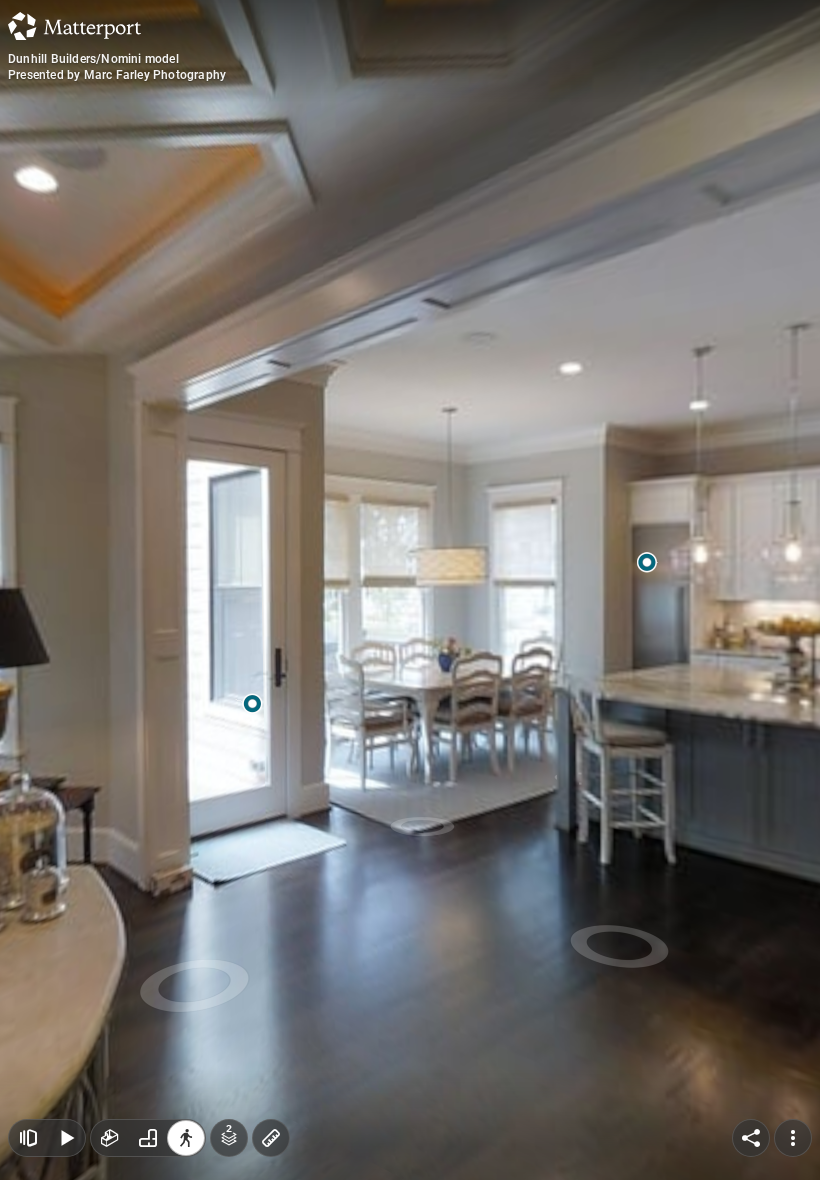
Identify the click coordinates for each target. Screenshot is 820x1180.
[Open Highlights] (28, 1138)
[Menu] (793, 1138)
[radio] (110, 1138)
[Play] (66, 1138)
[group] (148, 1138)
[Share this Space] (751, 1138)
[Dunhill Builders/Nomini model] (410, 590)
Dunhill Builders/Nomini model (93, 59)
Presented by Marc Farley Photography (117, 75)
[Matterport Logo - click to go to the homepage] (74, 26)
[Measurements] (271, 1138)
